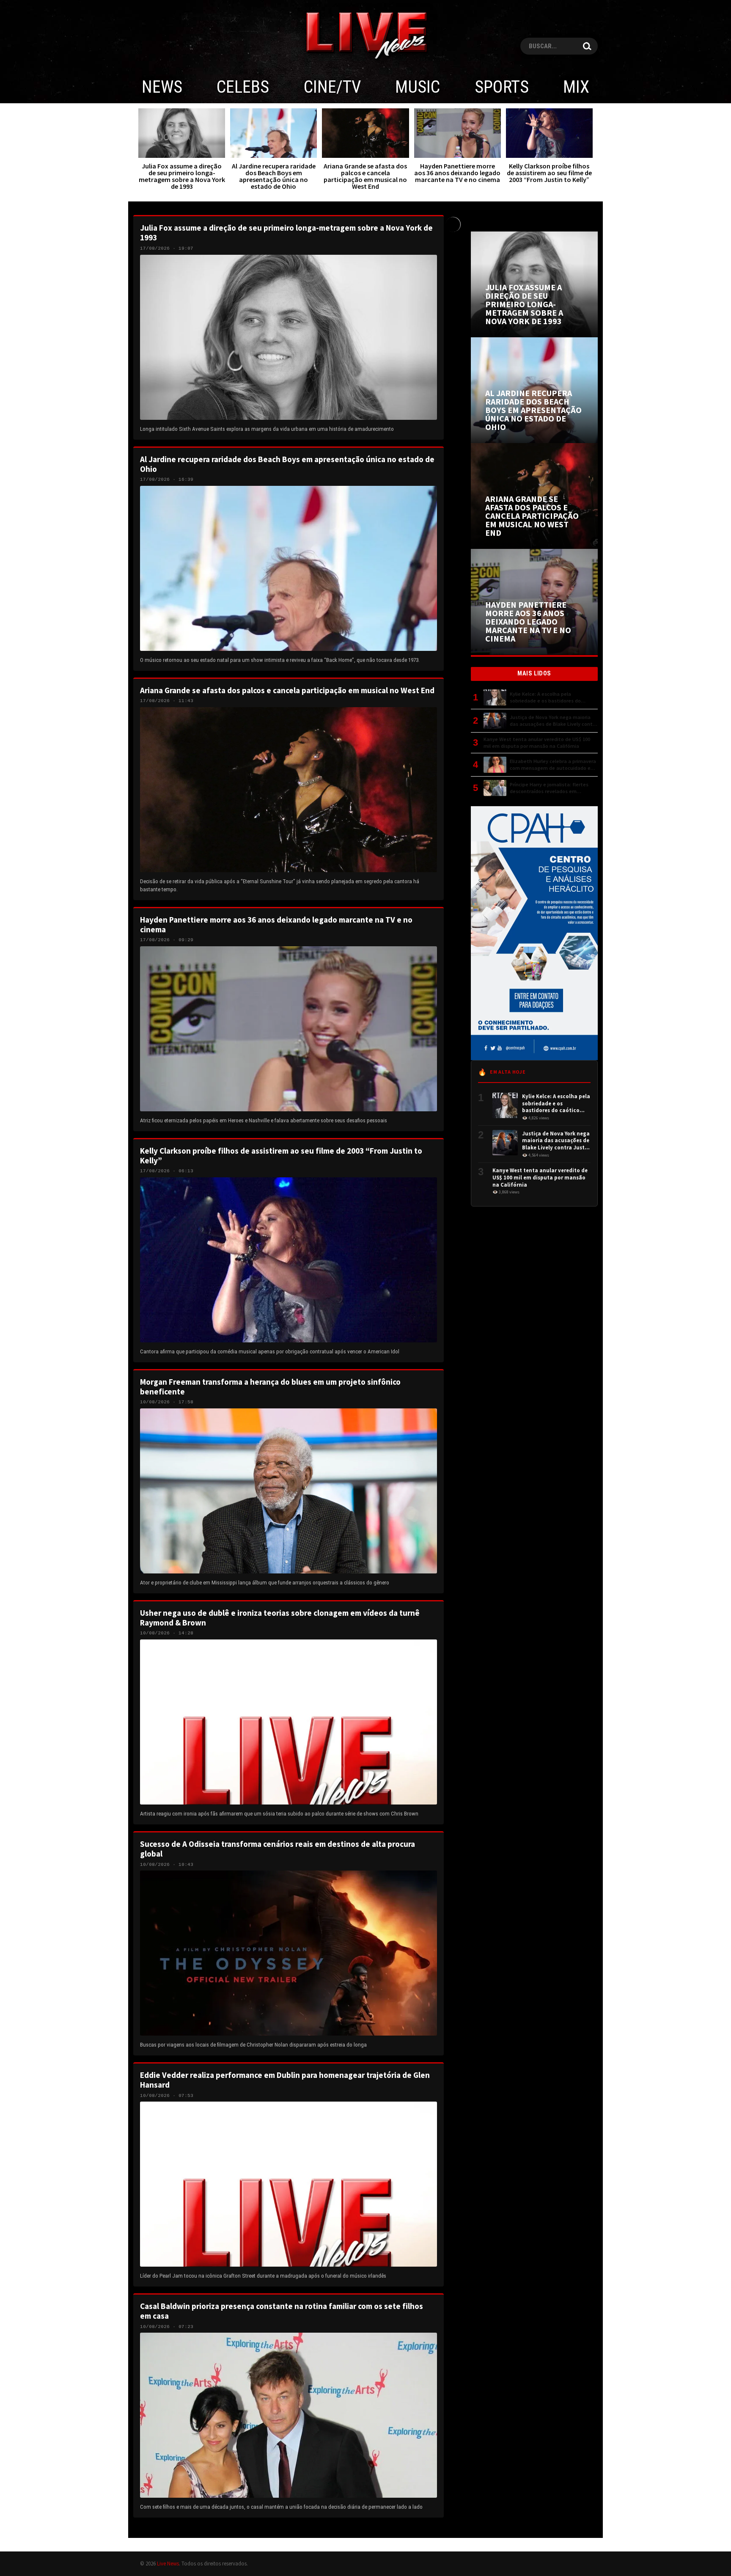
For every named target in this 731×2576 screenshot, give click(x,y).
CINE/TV (332, 87)
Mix (576, 87)
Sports (502, 87)
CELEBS (243, 87)
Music (418, 87)
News (162, 87)
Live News (168, 2563)
